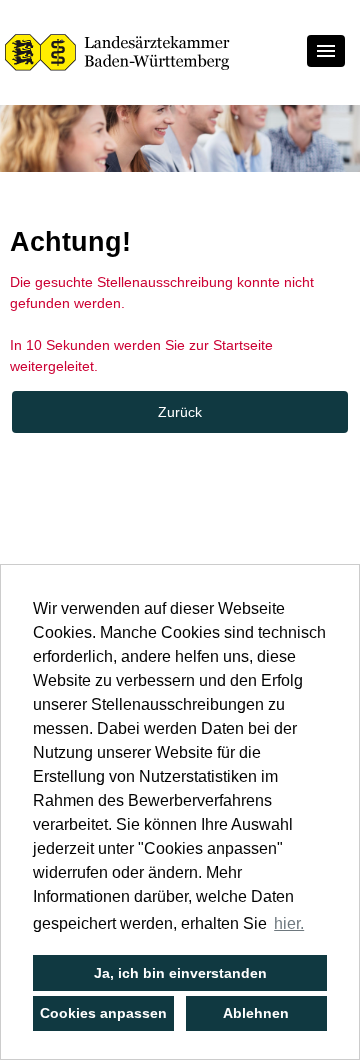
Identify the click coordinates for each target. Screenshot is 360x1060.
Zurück (180, 412)
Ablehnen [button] (256, 1013)
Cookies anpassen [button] (103, 1013)
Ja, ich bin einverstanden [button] (180, 973)
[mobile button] (326, 51)
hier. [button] (289, 923)
